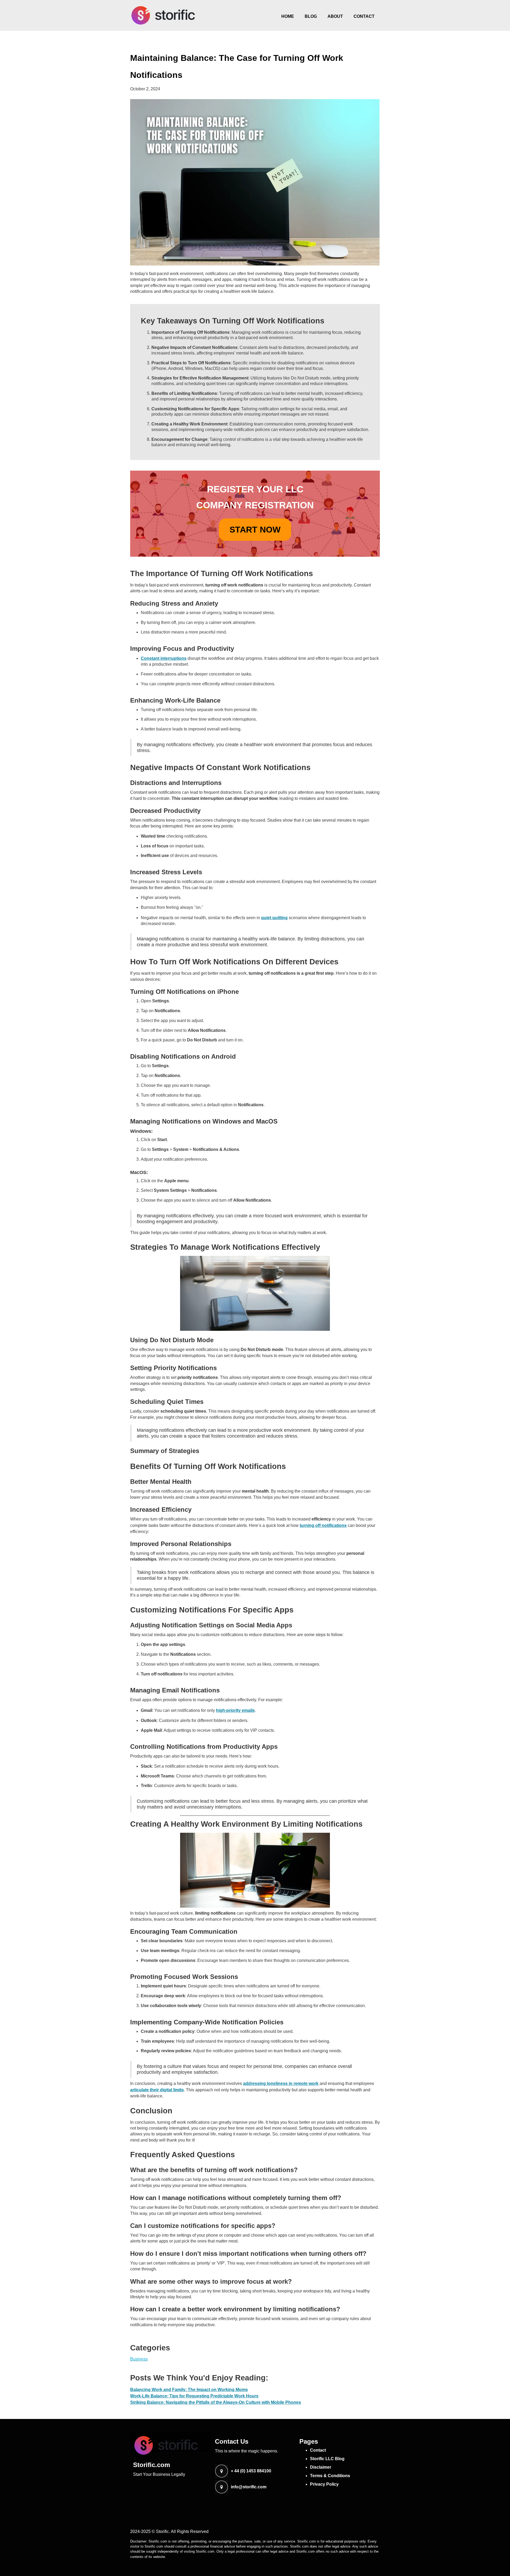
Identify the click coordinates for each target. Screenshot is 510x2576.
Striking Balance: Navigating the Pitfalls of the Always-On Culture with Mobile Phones (216, 2402)
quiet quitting (274, 918)
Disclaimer (321, 2467)
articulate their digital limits (157, 2090)
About (335, 16)
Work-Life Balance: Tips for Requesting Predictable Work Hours (194, 2396)
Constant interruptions (164, 658)
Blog (311, 16)
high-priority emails (235, 1710)
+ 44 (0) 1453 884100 (251, 2471)
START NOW (255, 530)
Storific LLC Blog (327, 2459)
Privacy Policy (324, 2484)
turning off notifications (323, 1525)
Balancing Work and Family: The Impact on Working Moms (189, 2390)
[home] (163, 15)
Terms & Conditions (330, 2476)
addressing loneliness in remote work (281, 2083)
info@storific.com (249, 2487)
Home (288, 16)
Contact (364, 16)
